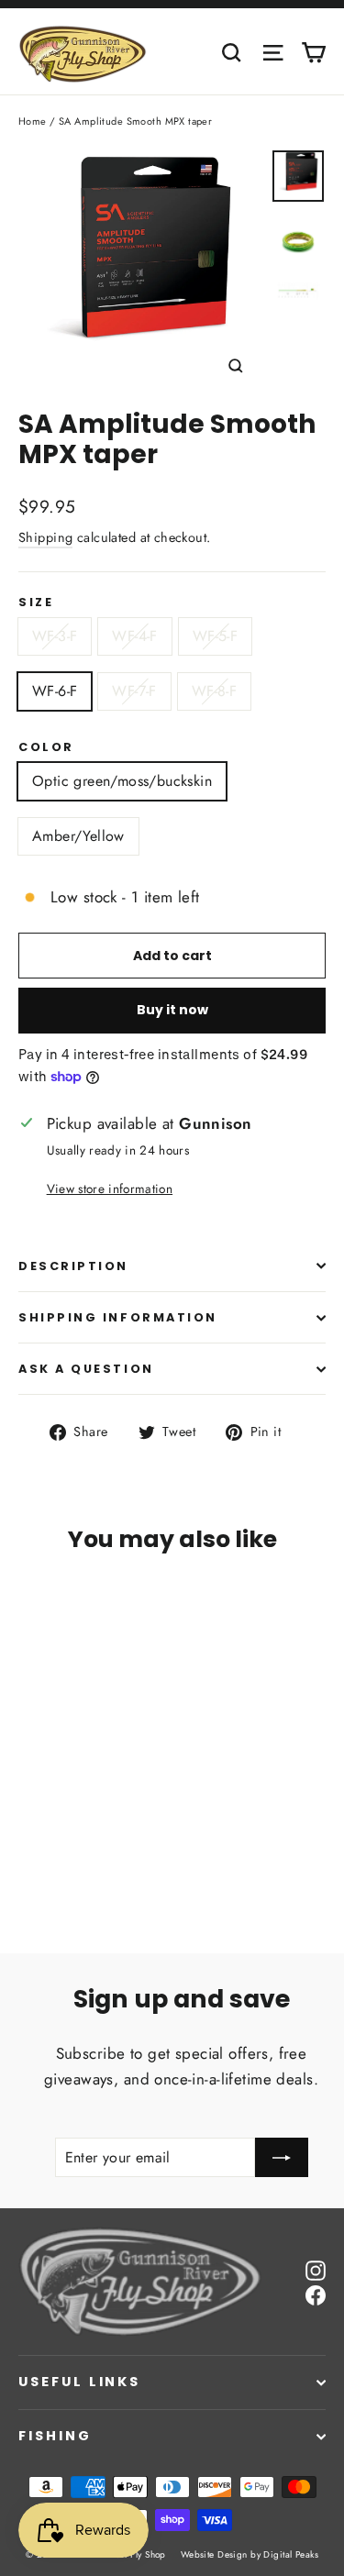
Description (73, 1266)
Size (36, 602)
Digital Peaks (291, 2554)
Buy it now (172, 1010)
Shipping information (118, 1317)
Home (33, 121)
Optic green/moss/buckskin (122, 781)
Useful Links (79, 2382)
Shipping (45, 537)
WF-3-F (55, 636)
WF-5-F (215, 636)
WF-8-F (214, 691)
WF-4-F (134, 636)
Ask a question (86, 1369)
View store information (110, 1188)
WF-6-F (55, 691)
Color (46, 747)
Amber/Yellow (78, 836)
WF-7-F (134, 691)
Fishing (55, 2436)
